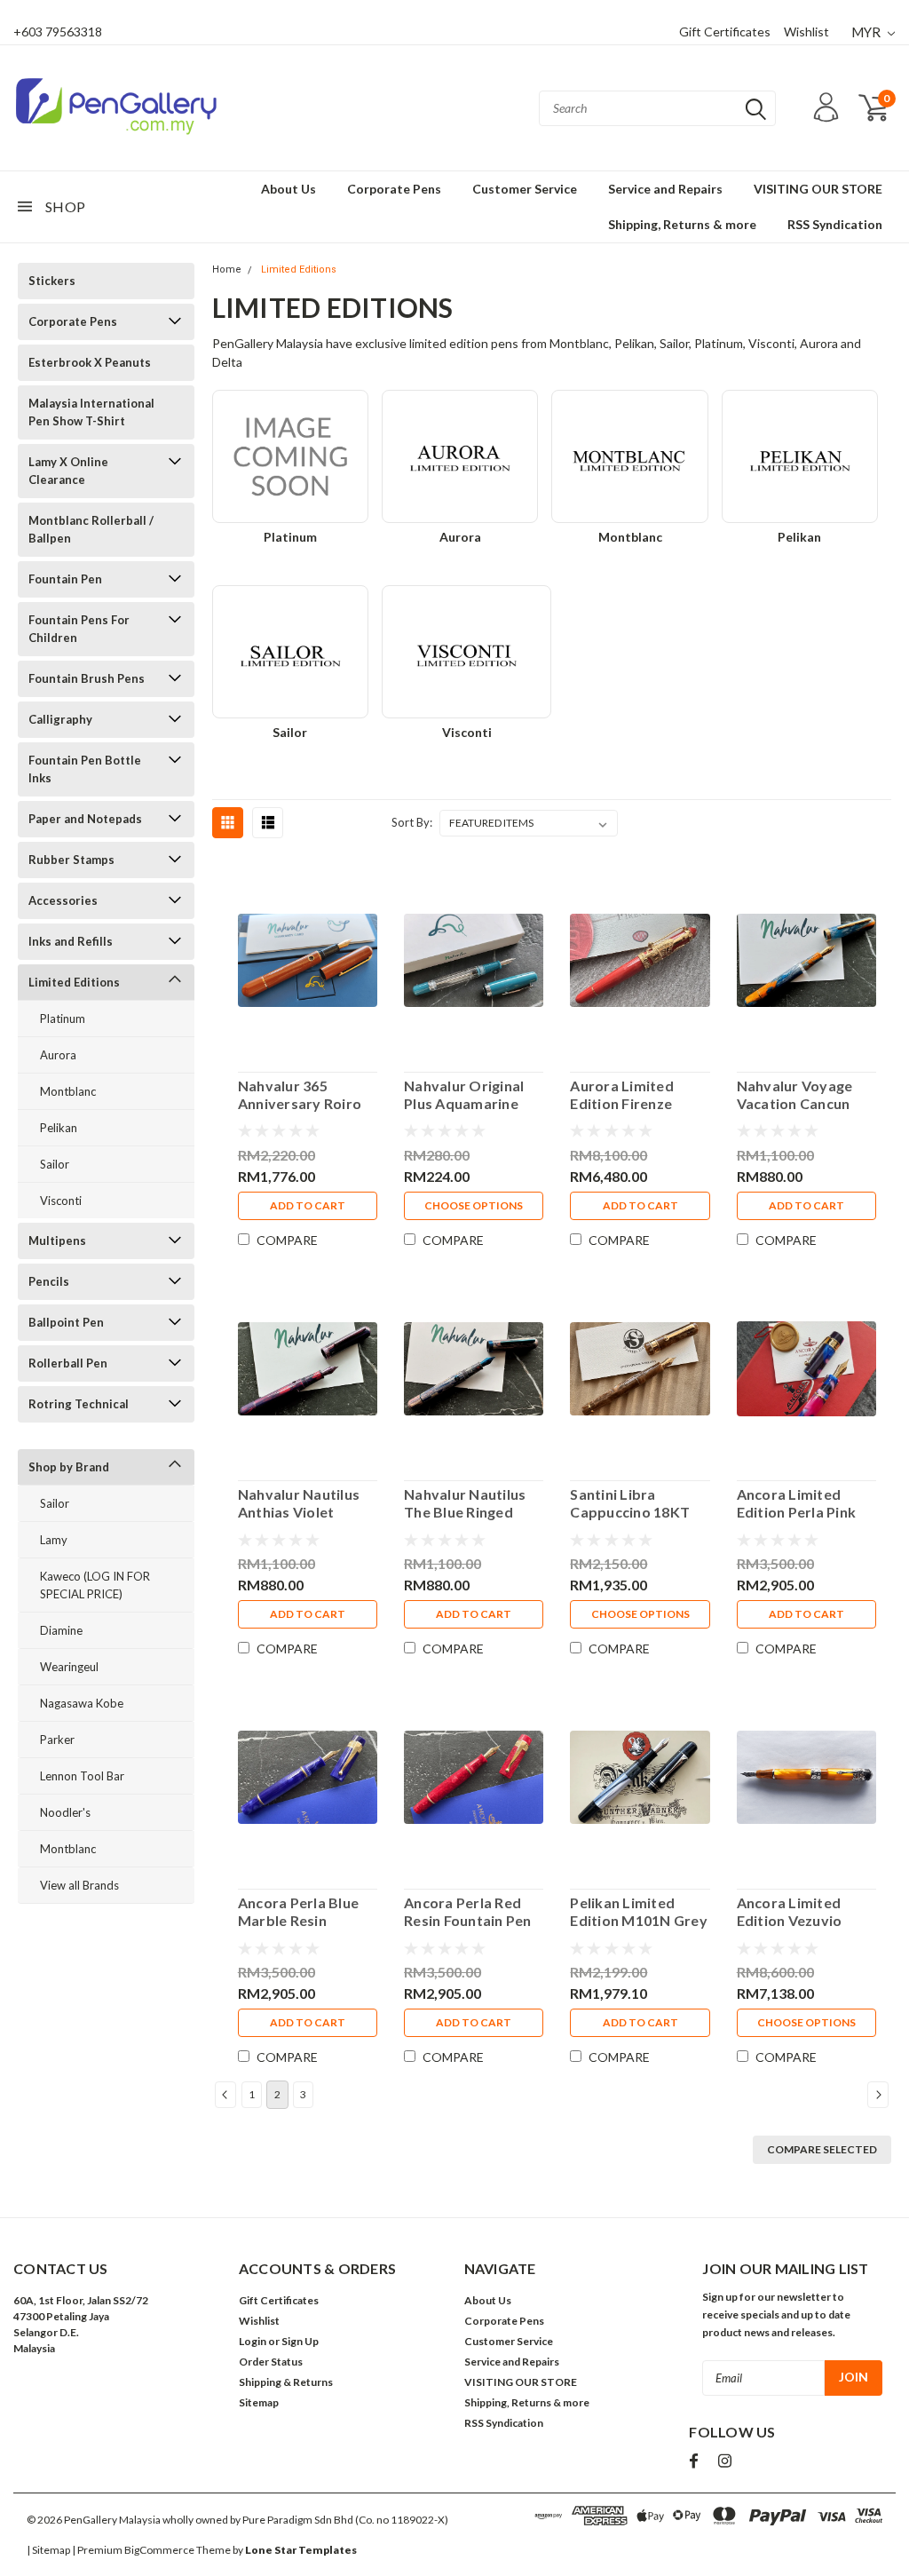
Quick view (308, 957)
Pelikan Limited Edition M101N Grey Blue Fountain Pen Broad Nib (639, 1912)
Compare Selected (822, 2149)
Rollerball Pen (68, 1363)
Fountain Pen (65, 579)
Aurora (58, 1055)
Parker (57, 1740)
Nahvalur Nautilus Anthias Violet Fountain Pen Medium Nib (299, 1503)
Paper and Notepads (85, 819)
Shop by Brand (69, 1467)
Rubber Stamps (71, 860)
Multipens (57, 1240)
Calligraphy (60, 719)
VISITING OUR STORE (818, 189)
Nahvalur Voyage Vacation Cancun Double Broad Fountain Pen (795, 1095)
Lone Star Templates (301, 2550)
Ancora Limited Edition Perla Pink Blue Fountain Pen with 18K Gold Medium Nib (797, 1503)
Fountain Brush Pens (87, 678)
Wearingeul (69, 1667)
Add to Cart (308, 1205)
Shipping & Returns (286, 2382)
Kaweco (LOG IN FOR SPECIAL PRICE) (95, 1585)
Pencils (49, 1281)
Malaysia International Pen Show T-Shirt (91, 412)
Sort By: (412, 822)
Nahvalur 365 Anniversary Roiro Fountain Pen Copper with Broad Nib (303, 1095)
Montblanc (68, 1091)
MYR (867, 32)
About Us (289, 189)
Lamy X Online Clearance (68, 471)
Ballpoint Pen (66, 1322)
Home (227, 269)
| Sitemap (48, 2550)
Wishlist (806, 32)
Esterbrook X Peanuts (90, 362)
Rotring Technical (79, 1404)
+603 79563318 (58, 32)
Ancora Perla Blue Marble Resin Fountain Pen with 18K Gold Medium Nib (298, 1912)
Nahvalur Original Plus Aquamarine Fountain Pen (464, 1095)
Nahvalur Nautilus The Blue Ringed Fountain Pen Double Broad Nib (465, 1503)
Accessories (63, 900)
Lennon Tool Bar (82, 1776)
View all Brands (79, 1885)
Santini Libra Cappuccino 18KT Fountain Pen (630, 1503)
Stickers (52, 281)
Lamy (54, 1540)
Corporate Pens (394, 189)
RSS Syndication (835, 224)
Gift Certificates (725, 32)
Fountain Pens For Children (79, 629)
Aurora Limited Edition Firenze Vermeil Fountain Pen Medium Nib (627, 1095)
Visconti (61, 1201)
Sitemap (259, 2402)
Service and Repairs (665, 189)
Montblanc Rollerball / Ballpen (91, 529)
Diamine (61, 1630)
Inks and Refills (71, 941)
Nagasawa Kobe (82, 1703)
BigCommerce (159, 2550)
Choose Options (474, 1205)
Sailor (55, 1164)
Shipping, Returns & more (682, 224)
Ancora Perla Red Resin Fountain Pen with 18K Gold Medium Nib (468, 1912)
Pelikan (59, 1128)
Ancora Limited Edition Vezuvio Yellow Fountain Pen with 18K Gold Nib (805, 1912)
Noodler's (65, 1812)
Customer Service (525, 189)
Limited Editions (74, 982)
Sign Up (300, 2341)
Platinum (63, 1019)
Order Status (271, 2362)
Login (253, 2341)
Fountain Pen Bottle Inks (85, 769)
